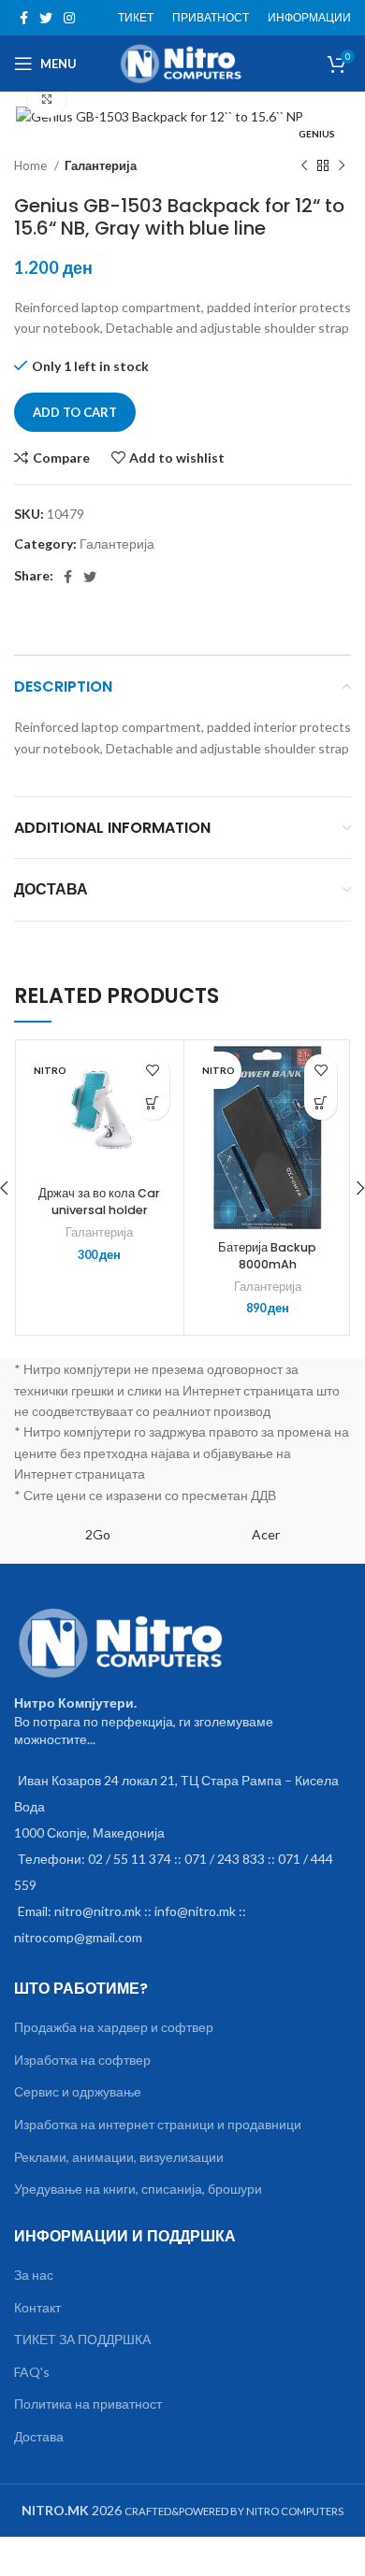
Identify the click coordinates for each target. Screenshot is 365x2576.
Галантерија (101, 165)
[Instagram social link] (69, 18)
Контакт (37, 2307)
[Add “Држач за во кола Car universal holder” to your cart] (153, 1103)
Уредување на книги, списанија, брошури (138, 2189)
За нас (34, 2275)
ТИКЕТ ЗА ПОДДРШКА (82, 2339)
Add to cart (75, 412)
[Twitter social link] (46, 18)
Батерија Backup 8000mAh (267, 1256)
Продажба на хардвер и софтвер (114, 2027)
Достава (39, 2436)
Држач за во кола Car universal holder (99, 1202)
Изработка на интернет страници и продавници (158, 2124)
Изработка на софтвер (82, 2060)
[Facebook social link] (24, 18)
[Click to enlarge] (47, 99)
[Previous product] (304, 165)
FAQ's (32, 2372)
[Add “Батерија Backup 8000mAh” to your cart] (321, 1103)
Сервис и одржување (78, 2091)
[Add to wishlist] (153, 1071)
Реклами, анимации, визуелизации (119, 2157)
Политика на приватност (88, 2404)
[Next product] (342, 165)
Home (32, 165)
